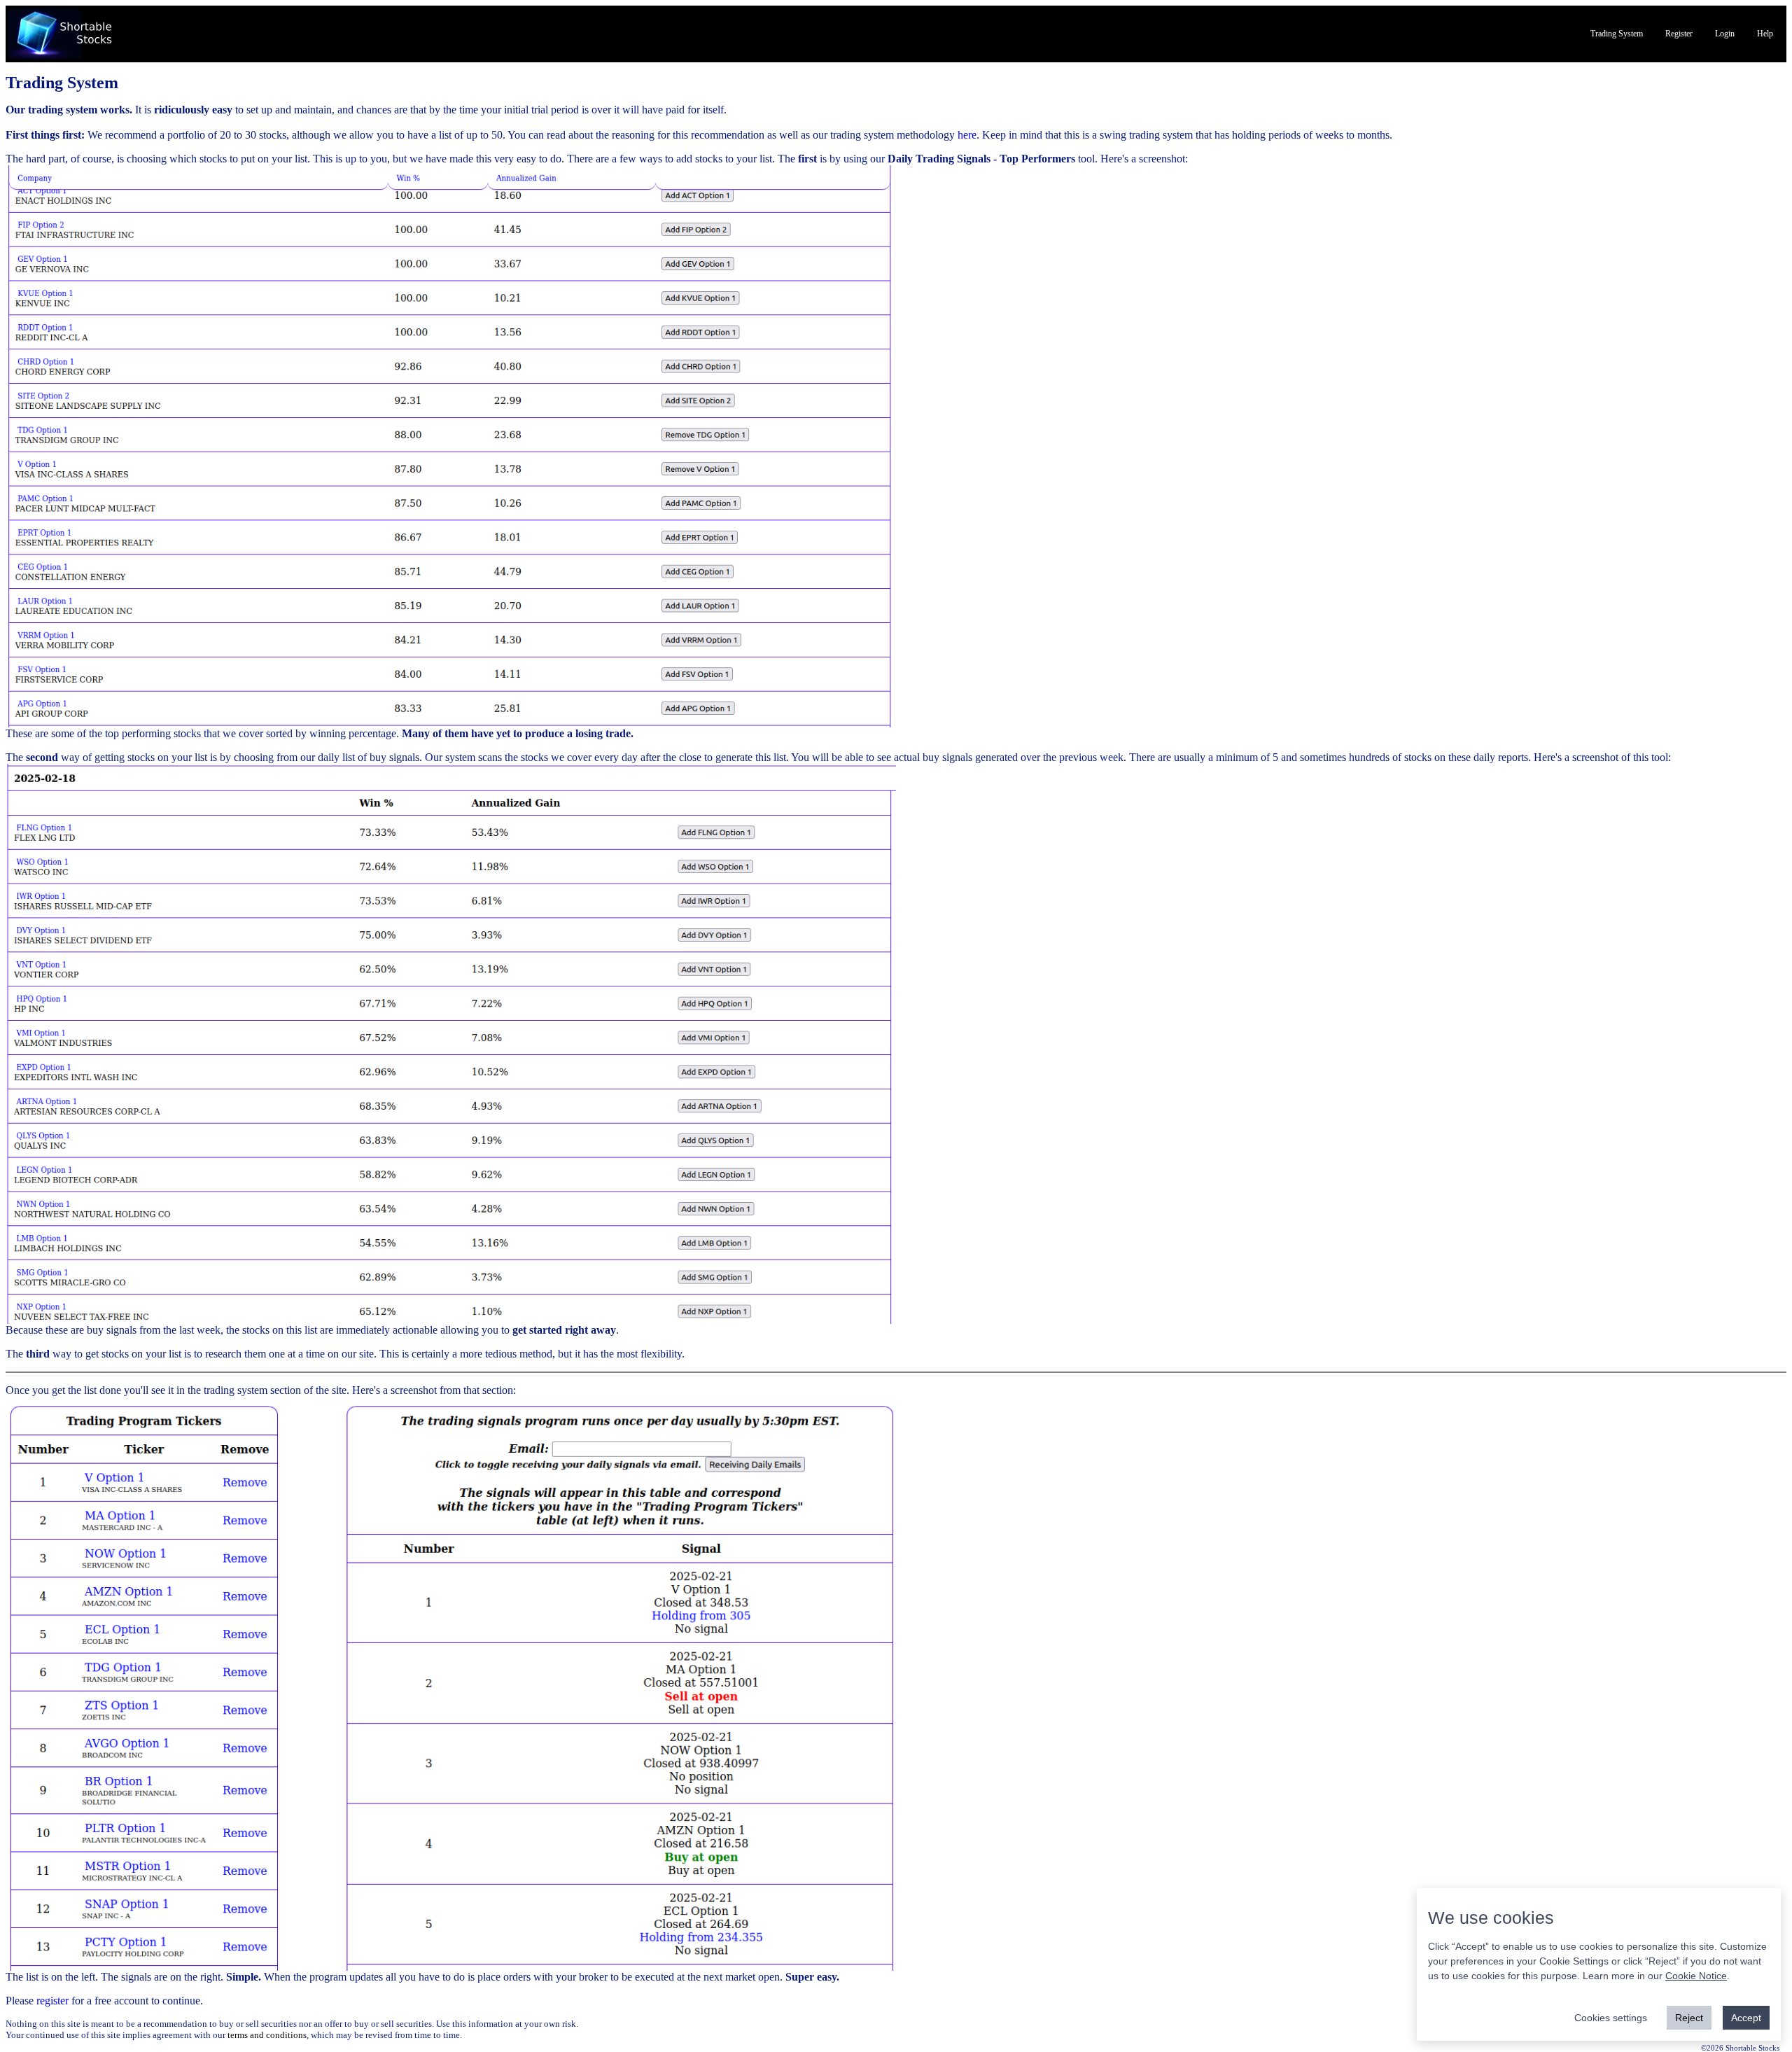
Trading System (1617, 34)
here (967, 135)
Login (1725, 34)
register (52, 2001)
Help (1765, 34)
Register (1679, 34)
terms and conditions (267, 2035)
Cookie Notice (1696, 1976)
